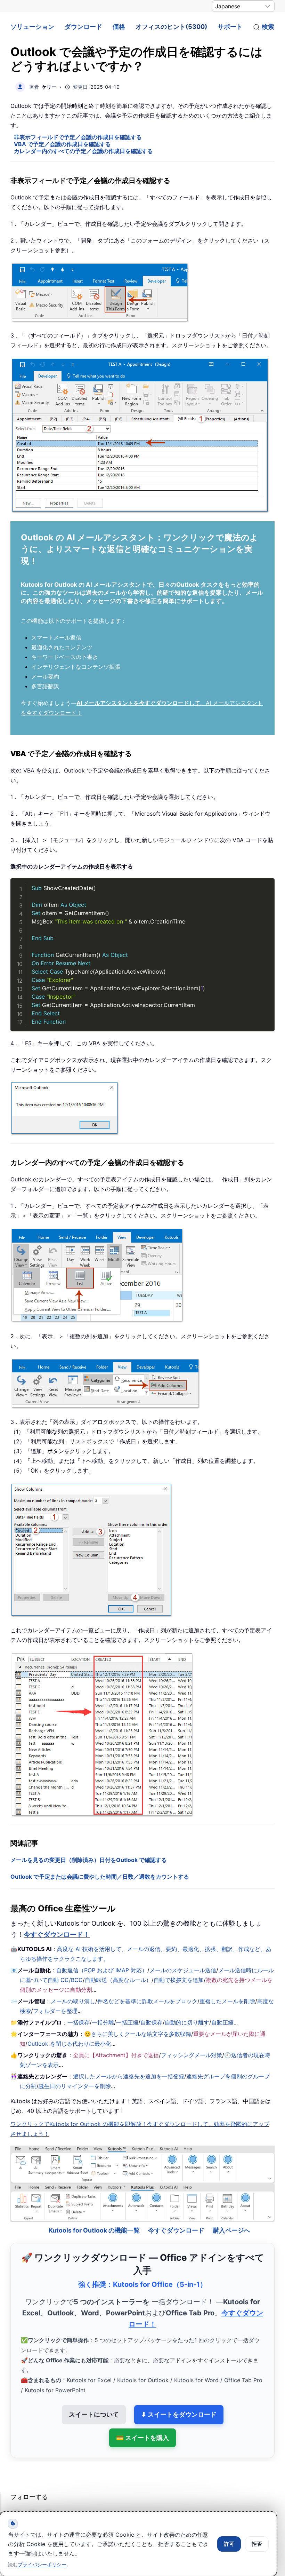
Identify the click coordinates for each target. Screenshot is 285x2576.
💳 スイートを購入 (142, 2419)
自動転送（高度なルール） (118, 1980)
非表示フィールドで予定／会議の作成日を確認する (78, 137)
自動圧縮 (222, 2022)
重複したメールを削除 (227, 2001)
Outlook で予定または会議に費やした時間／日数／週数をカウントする (100, 1877)
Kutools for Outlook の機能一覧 (94, 2212)
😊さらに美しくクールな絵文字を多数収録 (138, 2034)
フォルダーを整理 (55, 2011)
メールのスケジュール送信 (183, 1970)
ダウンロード (83, 27)
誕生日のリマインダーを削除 (75, 2086)
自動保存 (152, 2022)
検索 (268, 27)
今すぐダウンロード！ (57, 1935)
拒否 (257, 2544)
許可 (229, 2544)
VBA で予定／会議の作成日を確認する (62, 144)
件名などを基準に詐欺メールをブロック (147, 2001)
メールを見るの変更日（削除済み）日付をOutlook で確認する (89, 1860)
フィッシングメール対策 (192, 2055)
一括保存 (79, 2022)
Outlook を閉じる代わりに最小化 (69, 2044)
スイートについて (94, 2396)
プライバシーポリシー (42, 2564)
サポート (230, 27)
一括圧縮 (127, 2022)
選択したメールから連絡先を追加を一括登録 (129, 2076)
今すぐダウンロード (176, 2212)
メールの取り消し (73, 2001)
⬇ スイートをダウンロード (179, 2396)
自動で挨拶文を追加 (179, 1980)
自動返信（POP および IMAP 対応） (102, 1970)
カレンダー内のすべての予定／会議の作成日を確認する (83, 151)
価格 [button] (119, 27)
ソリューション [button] (32, 27)
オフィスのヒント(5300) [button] (171, 27)
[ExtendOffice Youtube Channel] (49, 2496)
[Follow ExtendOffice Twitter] (33, 2496)
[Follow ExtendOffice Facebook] (17, 2496)
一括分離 (103, 2022)
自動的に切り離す (187, 2022)
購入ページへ (231, 2212)
